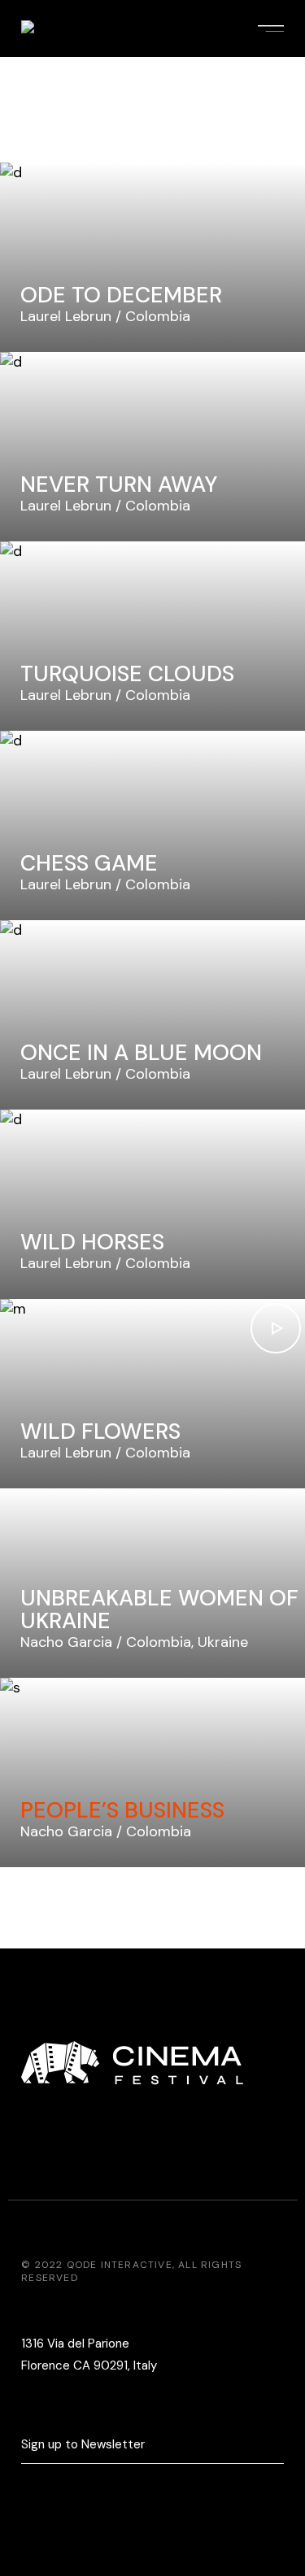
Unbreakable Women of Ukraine (159, 1609)
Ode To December (121, 295)
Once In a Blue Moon (141, 1052)
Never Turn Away (119, 484)
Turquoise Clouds (127, 673)
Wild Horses (92, 1242)
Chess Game (89, 863)
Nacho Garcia (66, 1642)
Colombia (158, 316)
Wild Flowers (100, 1431)
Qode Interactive (120, 2265)
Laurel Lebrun (66, 316)
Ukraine (223, 1642)
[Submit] (276, 2446)
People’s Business (122, 1810)
